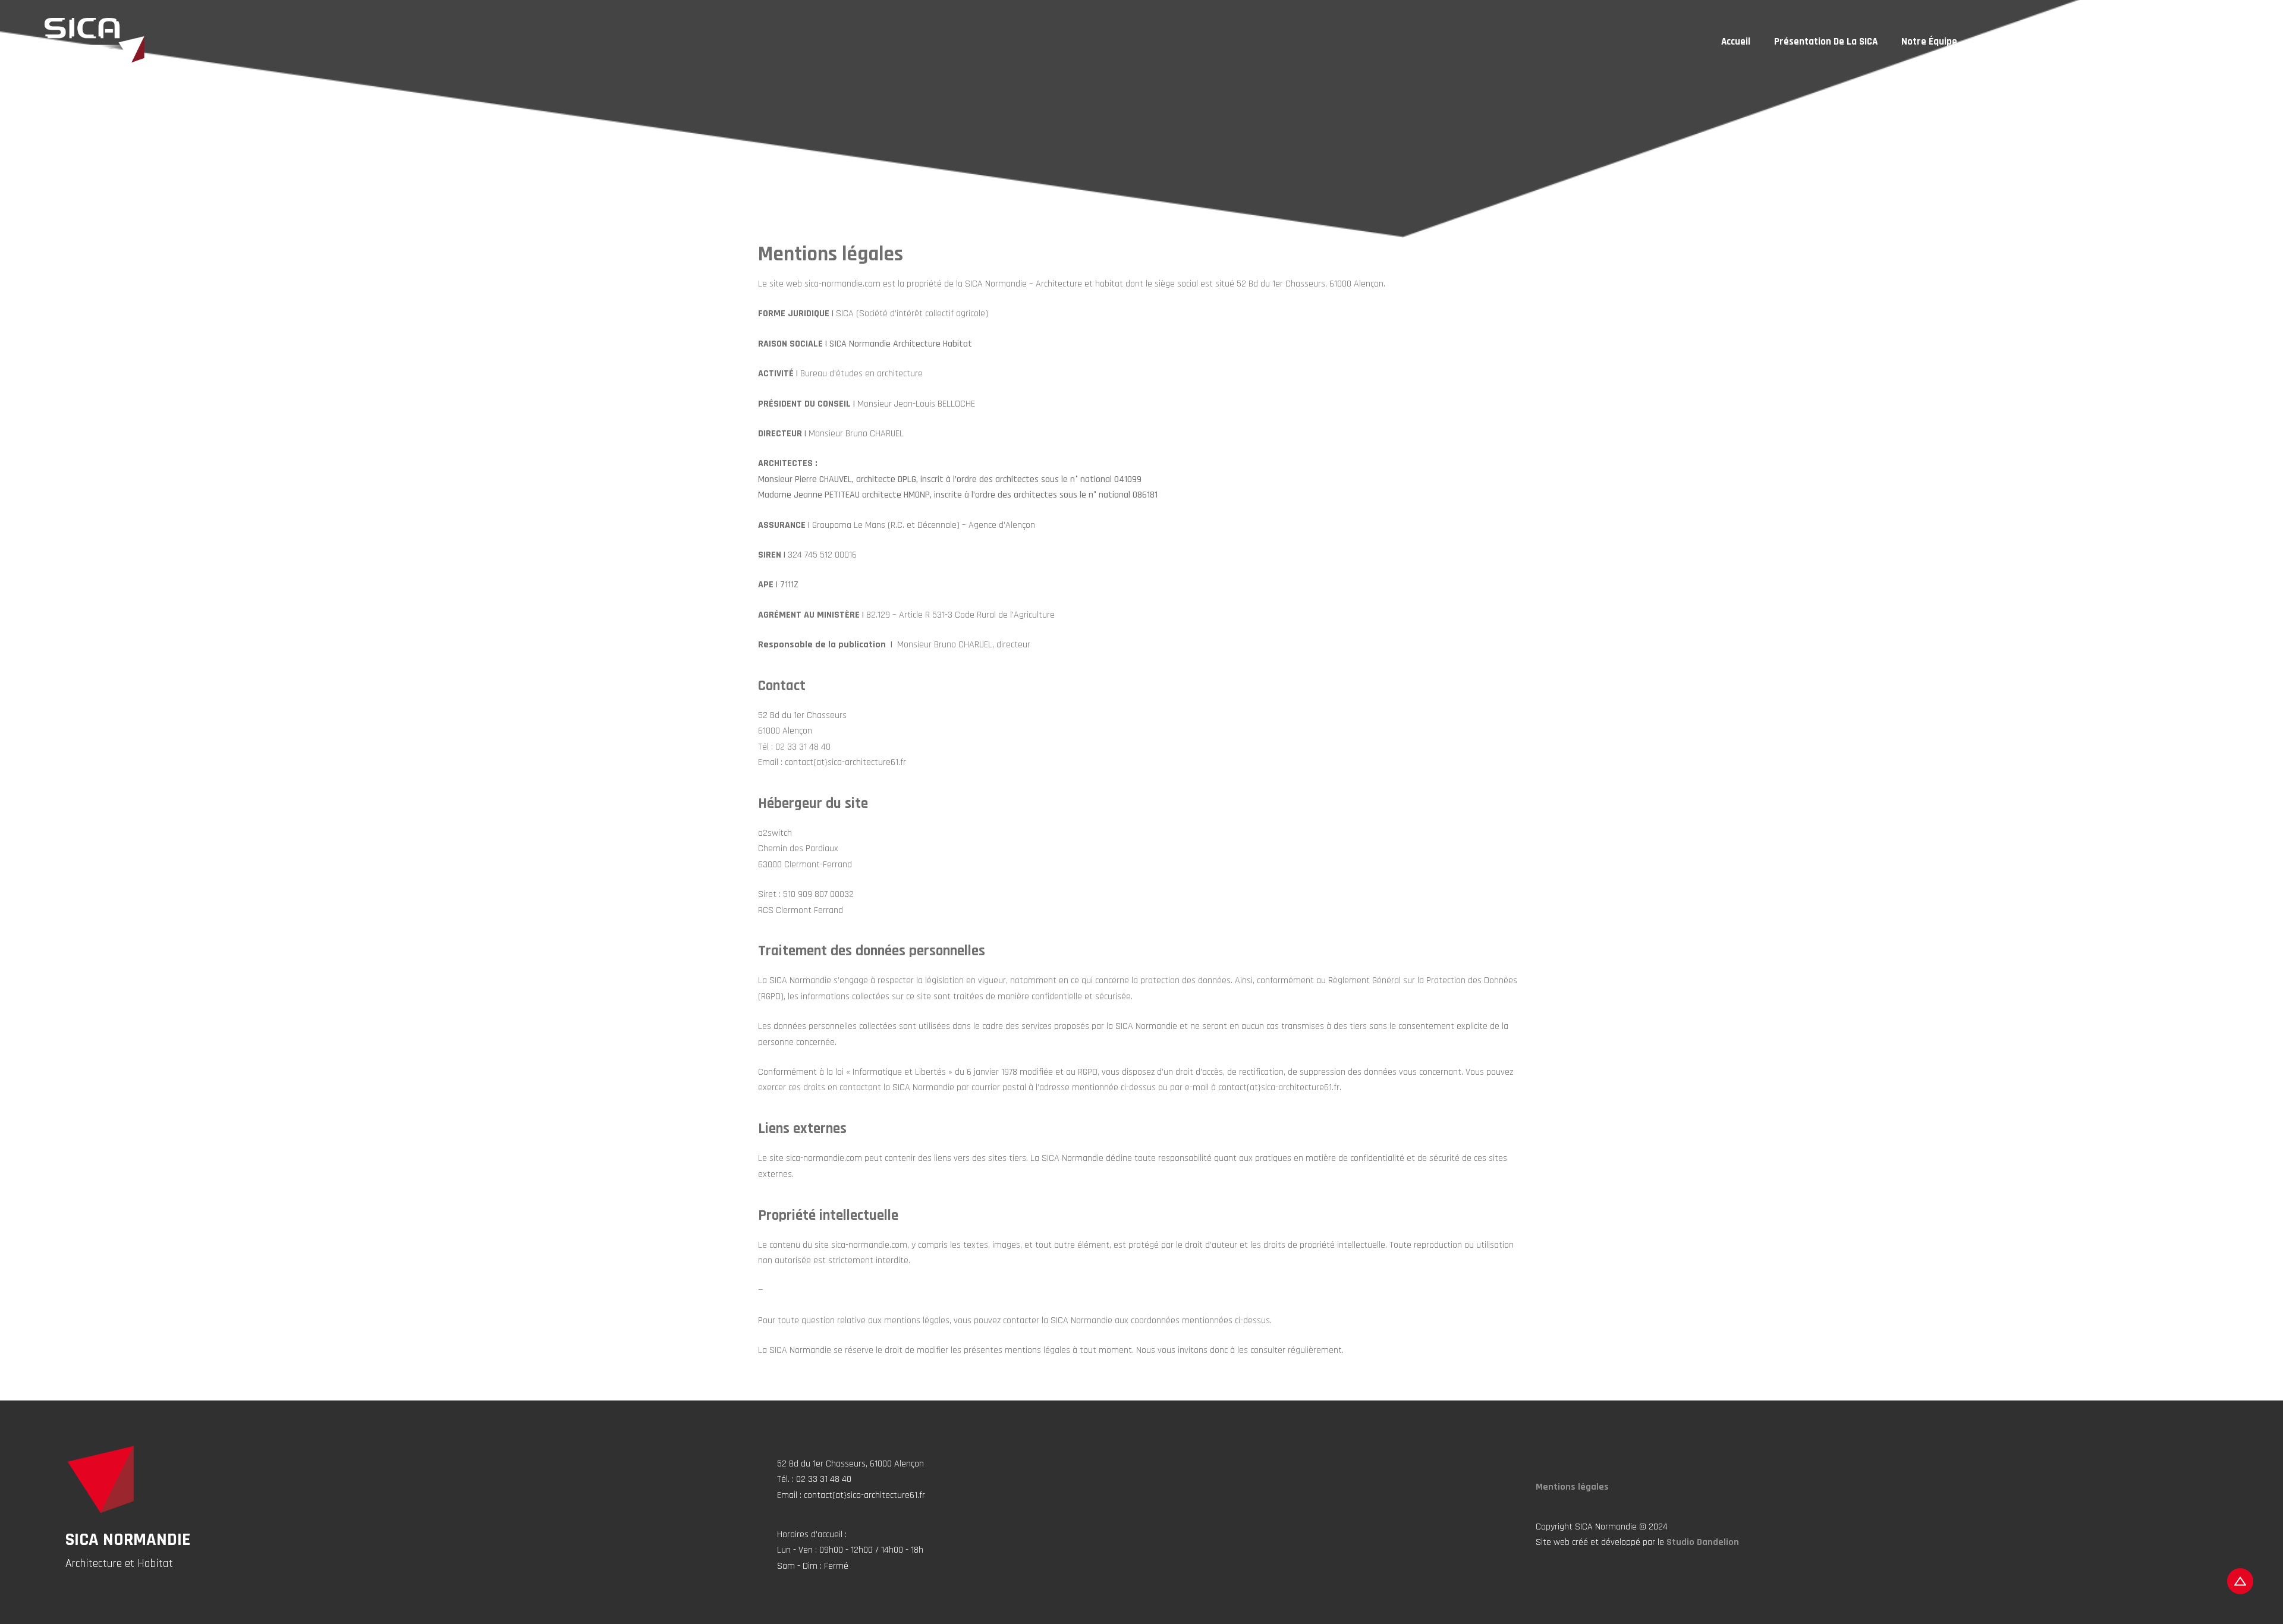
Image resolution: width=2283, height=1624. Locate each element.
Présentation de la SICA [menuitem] (1826, 42)
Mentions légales (1572, 1487)
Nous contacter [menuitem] (2220, 42)
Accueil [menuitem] (1736, 42)
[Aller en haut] (2240, 1581)
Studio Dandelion (1703, 1542)
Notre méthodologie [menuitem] (2119, 42)
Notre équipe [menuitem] (1929, 42)
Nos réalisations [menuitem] (2017, 42)
